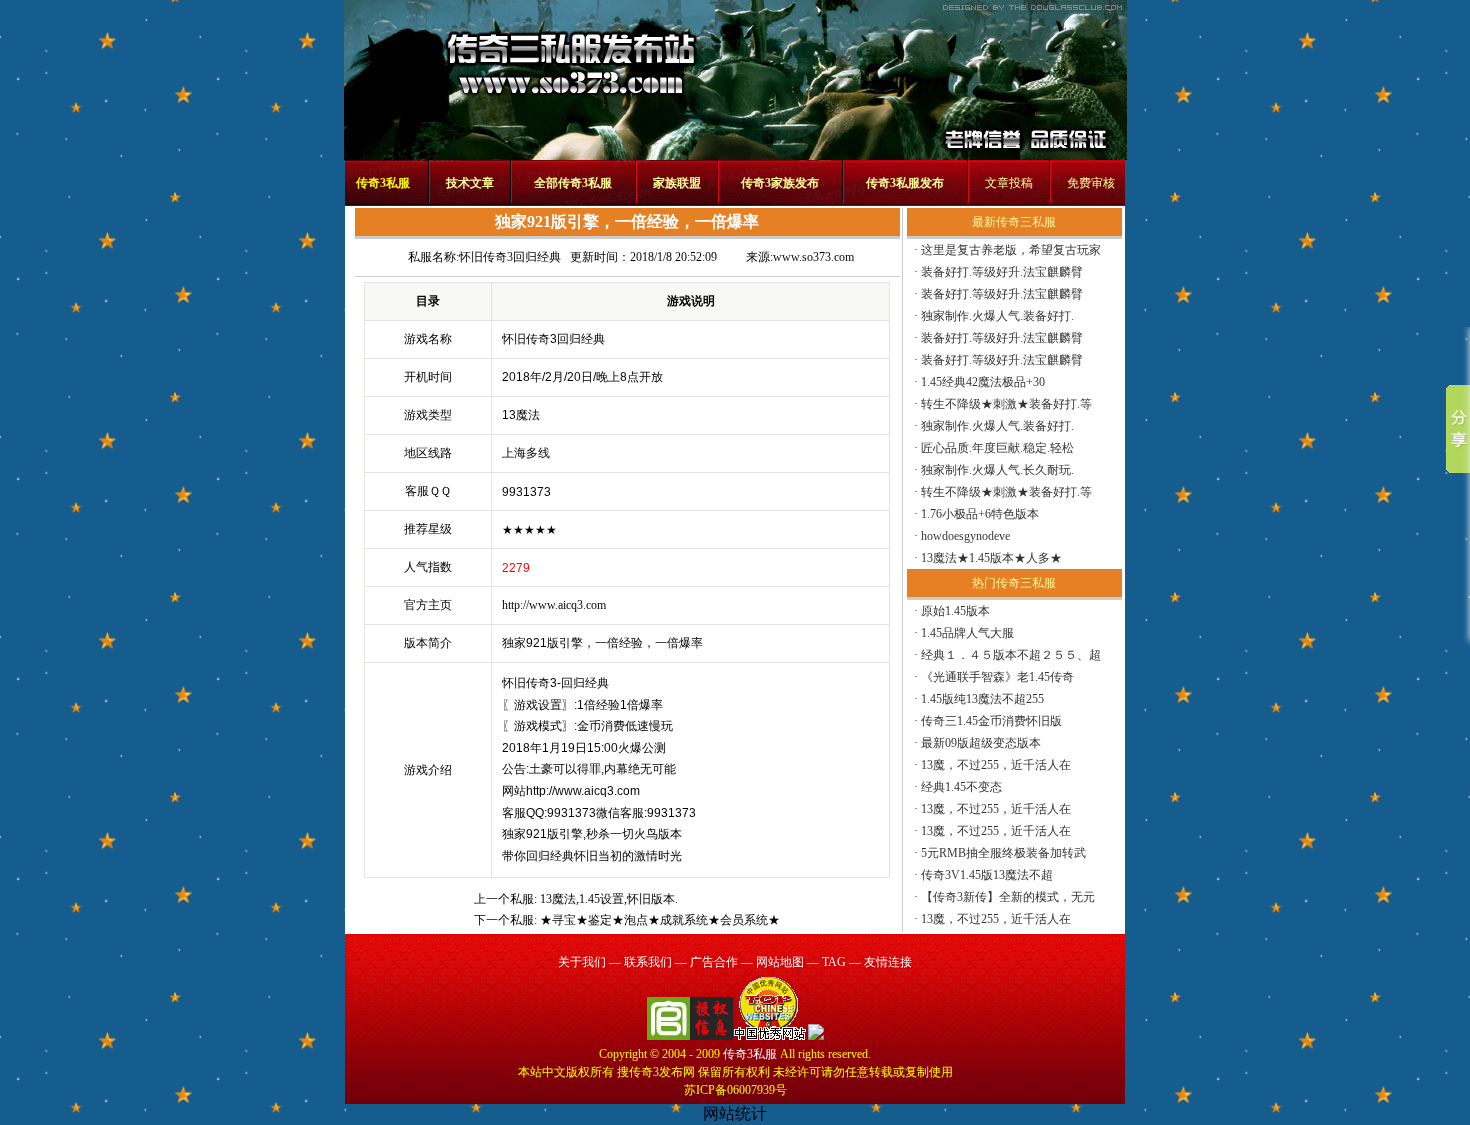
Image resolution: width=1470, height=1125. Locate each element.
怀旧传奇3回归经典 (510, 257)
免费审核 (1091, 183)
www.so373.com (813, 257)
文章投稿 (1009, 183)
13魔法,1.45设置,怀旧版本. (609, 899)
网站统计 (735, 1113)
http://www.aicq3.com (554, 605)
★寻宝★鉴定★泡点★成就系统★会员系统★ (660, 920)
